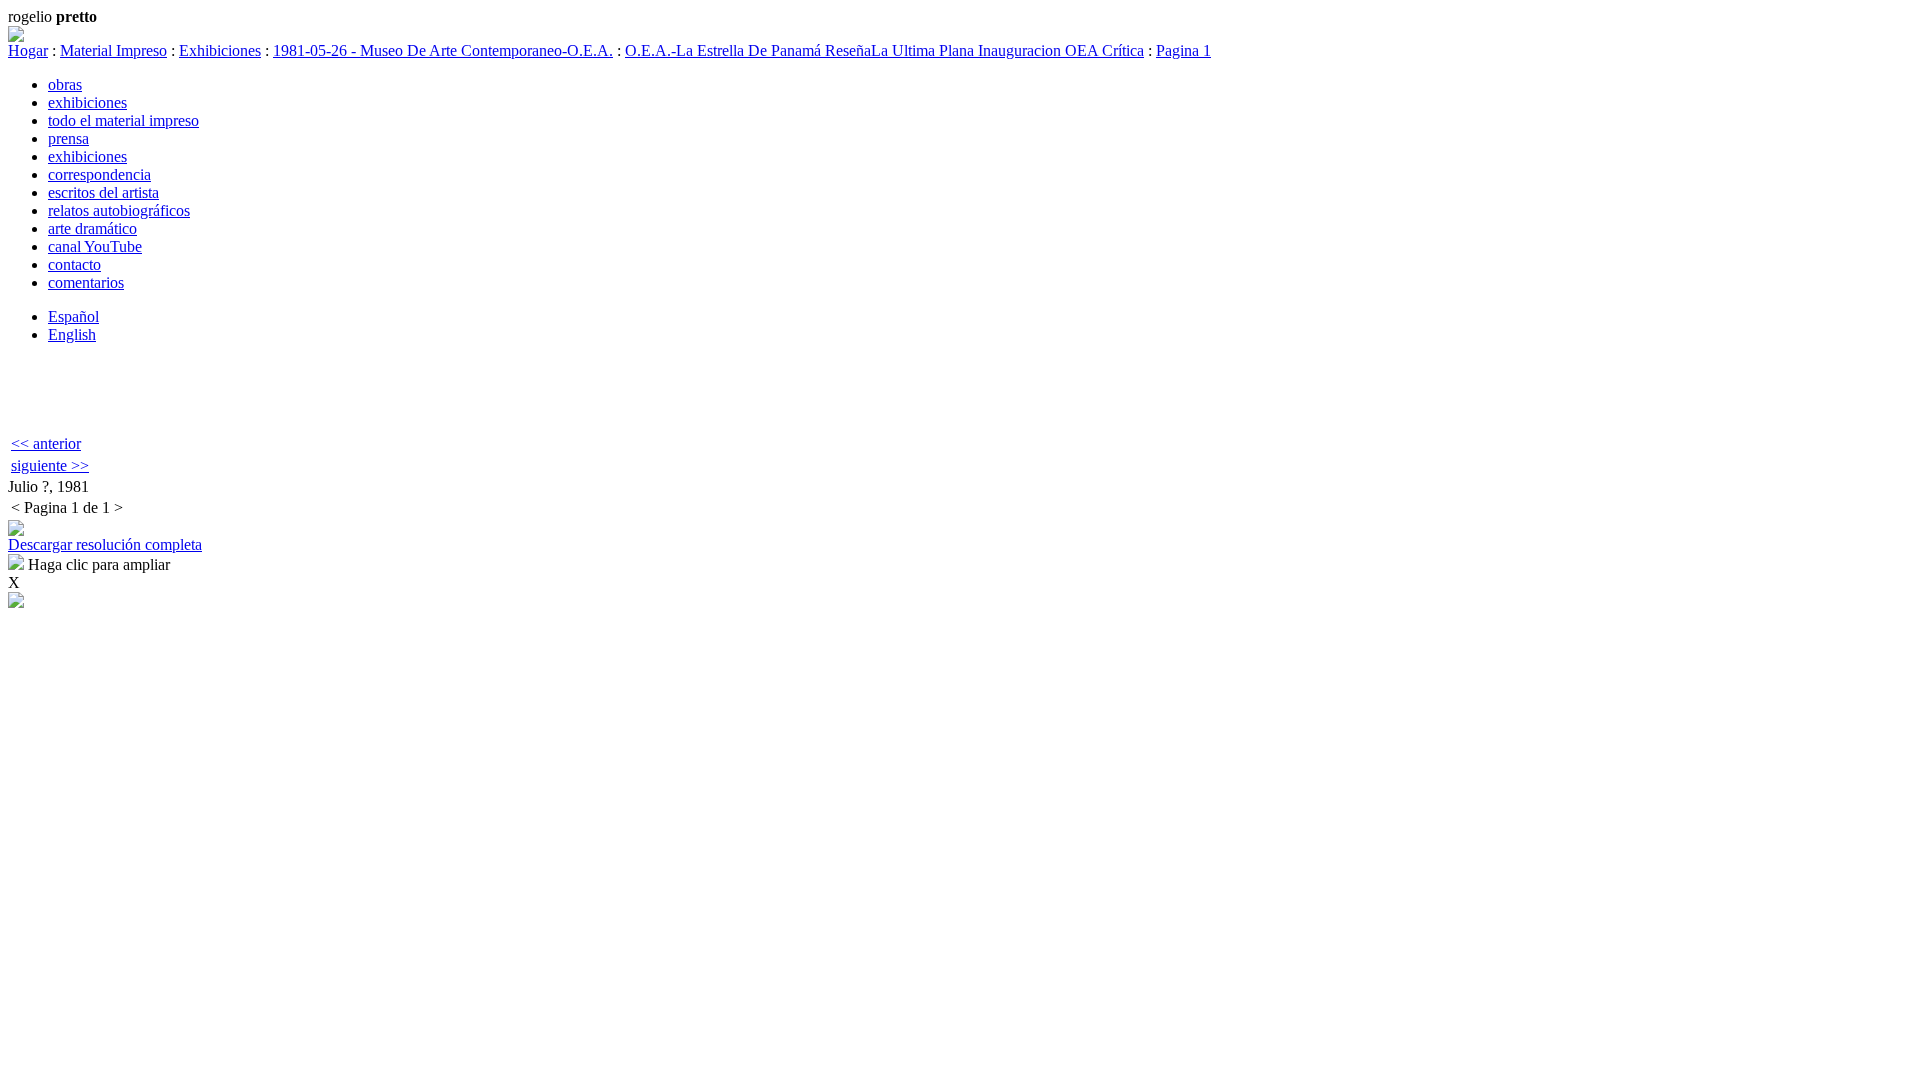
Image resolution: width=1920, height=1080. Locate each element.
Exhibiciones (220, 50)
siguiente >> (50, 465)
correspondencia (99, 174)
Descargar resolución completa (105, 544)
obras (65, 84)
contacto (74, 264)
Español (73, 316)
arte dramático (92, 228)
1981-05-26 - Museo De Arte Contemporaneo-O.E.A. (443, 50)
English (72, 334)
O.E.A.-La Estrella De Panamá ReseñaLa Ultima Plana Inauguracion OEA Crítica (884, 50)
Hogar (28, 50)
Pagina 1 (1183, 50)
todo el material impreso (123, 120)
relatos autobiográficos (119, 210)
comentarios (86, 282)
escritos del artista (103, 192)
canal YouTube (95, 246)
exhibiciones (87, 102)
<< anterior (46, 443)
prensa (68, 138)
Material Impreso (113, 50)
